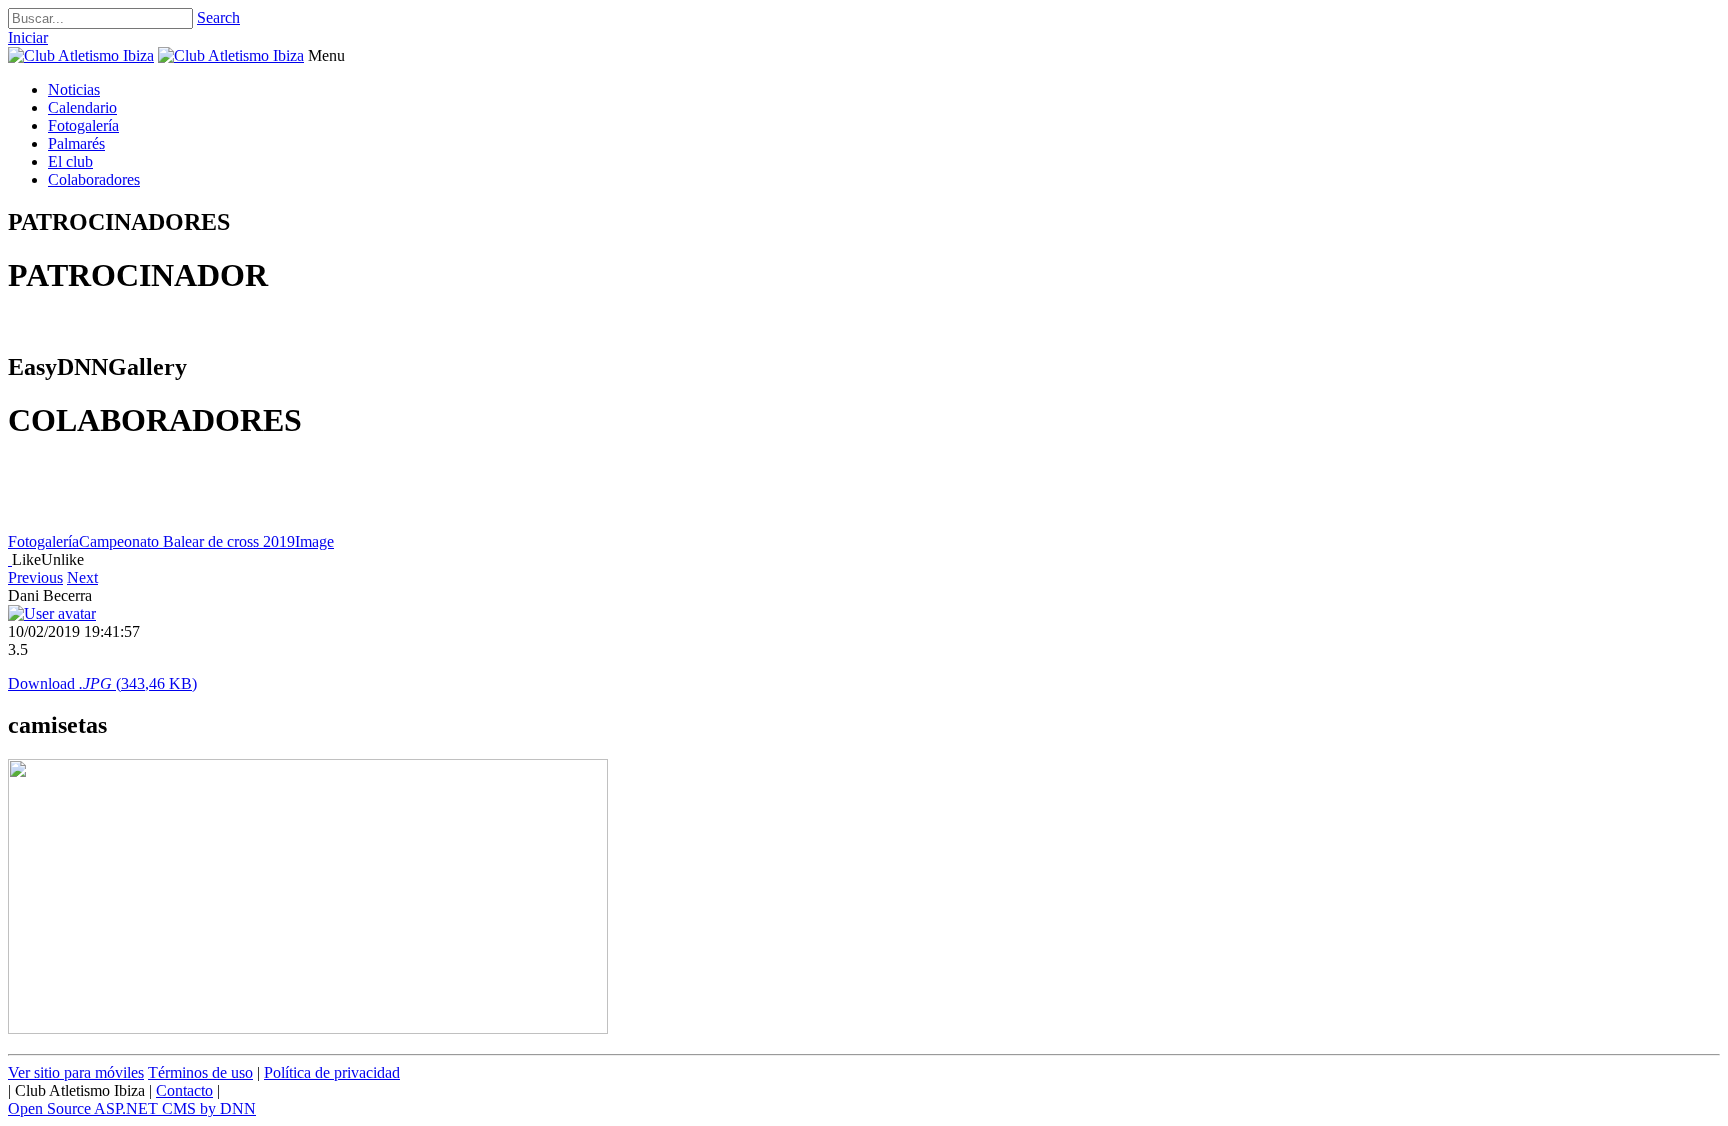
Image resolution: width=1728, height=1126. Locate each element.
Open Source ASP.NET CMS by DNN (132, 1108)
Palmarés (76, 143)
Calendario (82, 107)
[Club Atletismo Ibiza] (81, 55)
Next (82, 577)
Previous (35, 577)
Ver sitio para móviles (76, 1072)
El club (70, 161)
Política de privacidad (332, 1072)
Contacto (184, 1090)
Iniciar (28, 37)
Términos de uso (200, 1072)
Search (218, 17)
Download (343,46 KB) (102, 683)
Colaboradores (94, 179)
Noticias (74, 89)
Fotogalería (83, 125)
